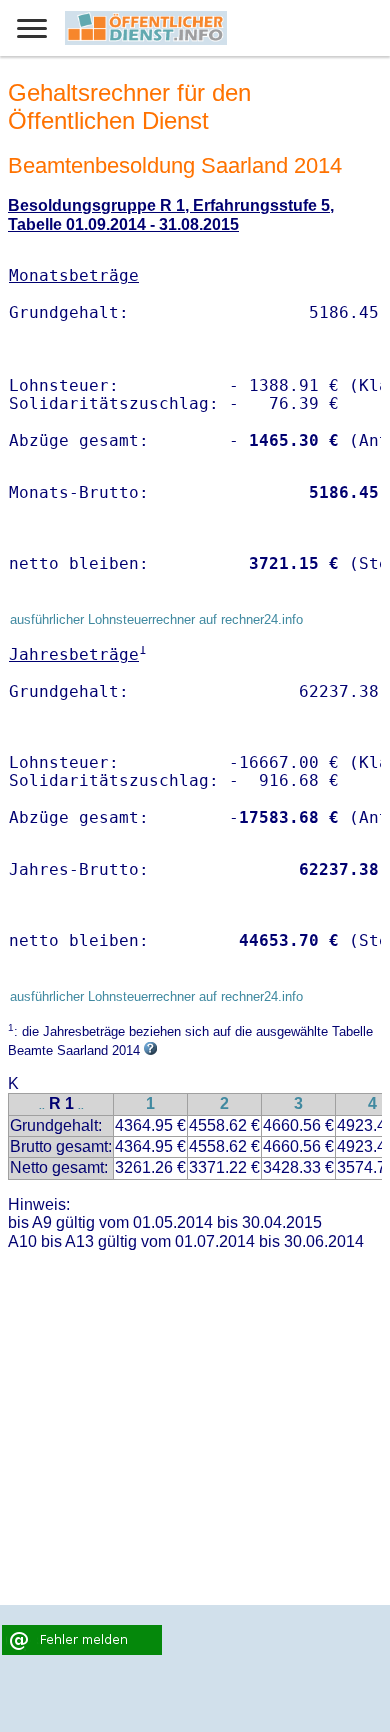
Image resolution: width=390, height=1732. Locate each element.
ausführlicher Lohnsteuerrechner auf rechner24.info (156, 619)
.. (42, 1105)
